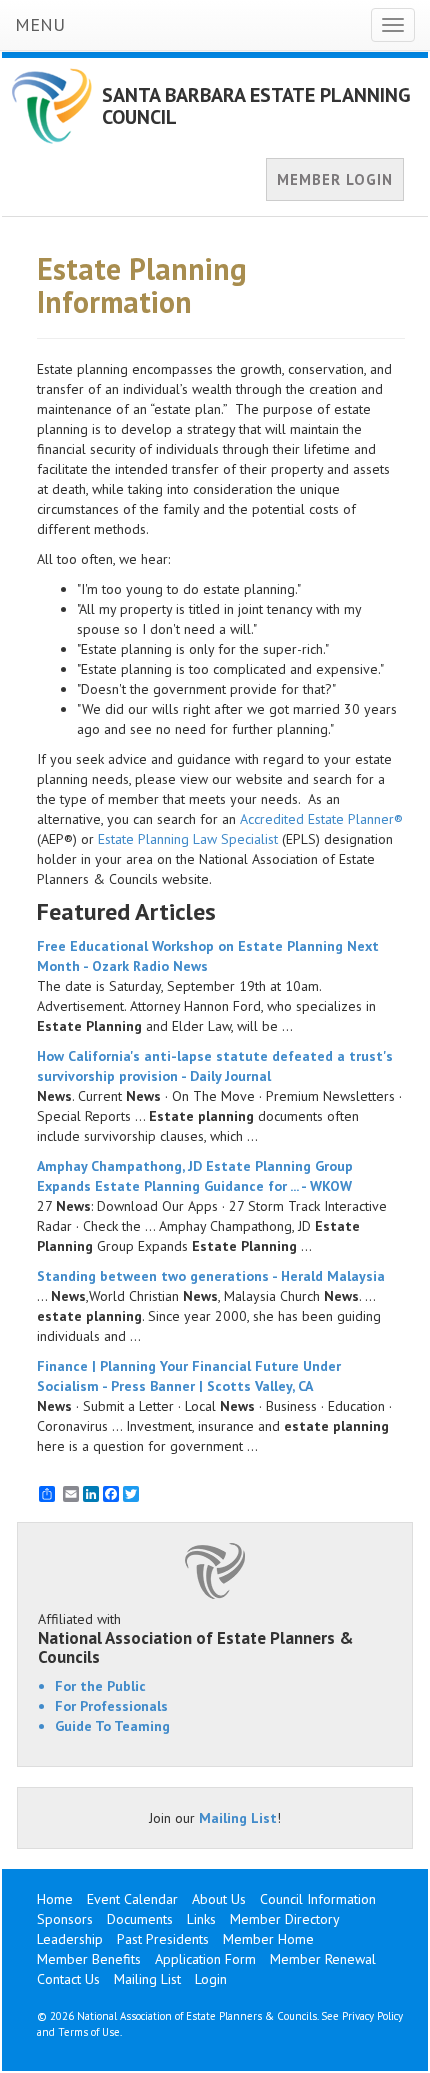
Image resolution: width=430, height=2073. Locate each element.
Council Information (318, 1899)
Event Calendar (132, 1899)
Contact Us (68, 1979)
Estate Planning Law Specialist (188, 839)
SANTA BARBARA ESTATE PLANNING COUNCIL (256, 106)
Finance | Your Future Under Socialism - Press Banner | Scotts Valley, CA (189, 1376)
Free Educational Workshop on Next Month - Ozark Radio (208, 956)
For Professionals (111, 1706)
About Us (219, 1899)
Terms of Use (89, 2032)
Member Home (268, 1939)
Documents (140, 1919)
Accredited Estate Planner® (321, 819)
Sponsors (65, 1919)
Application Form (205, 1959)
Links (201, 1919)
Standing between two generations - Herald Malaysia (211, 1276)
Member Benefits (89, 1959)
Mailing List (238, 1818)
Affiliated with (196, 1638)
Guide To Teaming (112, 1726)
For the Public (100, 1686)
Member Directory (285, 1919)
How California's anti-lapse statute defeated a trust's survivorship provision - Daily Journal (215, 1066)
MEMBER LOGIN (335, 179)
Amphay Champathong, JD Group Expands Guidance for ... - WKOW (195, 1176)
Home (55, 1899)
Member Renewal (323, 1959)
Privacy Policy (372, 2016)
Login (211, 1979)
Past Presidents (163, 1939)
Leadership (70, 1939)
